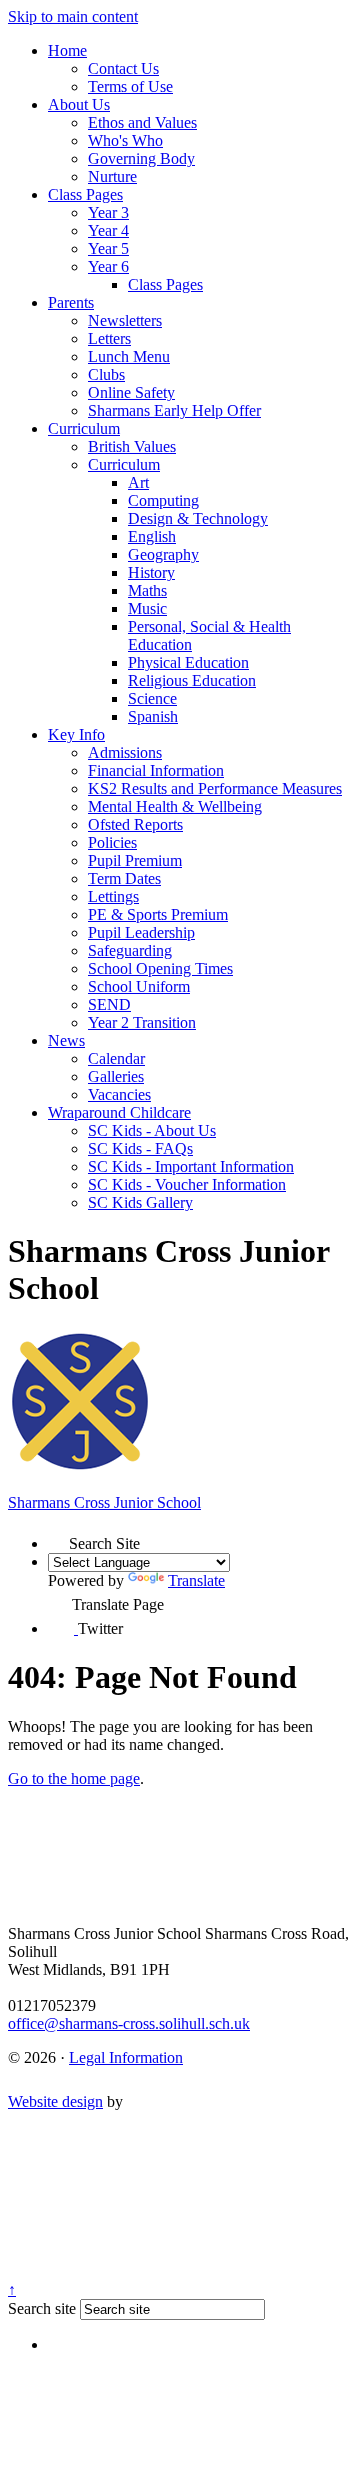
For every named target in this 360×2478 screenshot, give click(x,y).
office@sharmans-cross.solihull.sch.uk (129, 2023)
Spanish (153, 716)
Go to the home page (74, 1778)
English (152, 536)
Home (67, 50)
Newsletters (125, 320)
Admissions (125, 752)
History (151, 572)
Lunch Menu (129, 356)
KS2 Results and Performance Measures (215, 788)
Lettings (113, 896)
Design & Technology (198, 518)
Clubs (106, 374)
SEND (109, 1004)
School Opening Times (160, 968)
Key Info (76, 734)
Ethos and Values (142, 122)
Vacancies (119, 1094)
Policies (112, 842)
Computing (163, 500)
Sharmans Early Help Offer (174, 410)
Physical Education (188, 662)
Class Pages (85, 194)
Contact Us (123, 68)
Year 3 (108, 212)
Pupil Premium (135, 860)
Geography (163, 554)
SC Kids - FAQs (140, 1148)
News (66, 1040)
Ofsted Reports (135, 824)
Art (138, 482)
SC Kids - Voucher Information (187, 1184)
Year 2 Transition (142, 1022)
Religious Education (192, 680)
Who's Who (125, 140)
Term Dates (124, 878)
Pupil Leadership (141, 932)
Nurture (112, 176)
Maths (147, 590)
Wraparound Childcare (119, 1112)
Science (152, 698)
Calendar (116, 1058)
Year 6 (108, 266)
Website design (55, 2101)
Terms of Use (130, 86)
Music (147, 608)
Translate (196, 1580)
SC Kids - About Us (152, 1130)
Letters (109, 338)
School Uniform (139, 986)
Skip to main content (73, 16)
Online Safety (131, 392)
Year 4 (108, 230)
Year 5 (108, 248)
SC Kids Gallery (140, 1202)
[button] (58, 1538)
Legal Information (126, 2057)
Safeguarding (130, 950)
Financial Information (156, 770)
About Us (79, 104)
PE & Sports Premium (158, 914)
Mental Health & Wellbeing (175, 806)
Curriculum (84, 428)
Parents (71, 302)
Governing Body (141, 158)
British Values (132, 446)
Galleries (116, 1076)
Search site (42, 2308)
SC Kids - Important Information (191, 1166)
